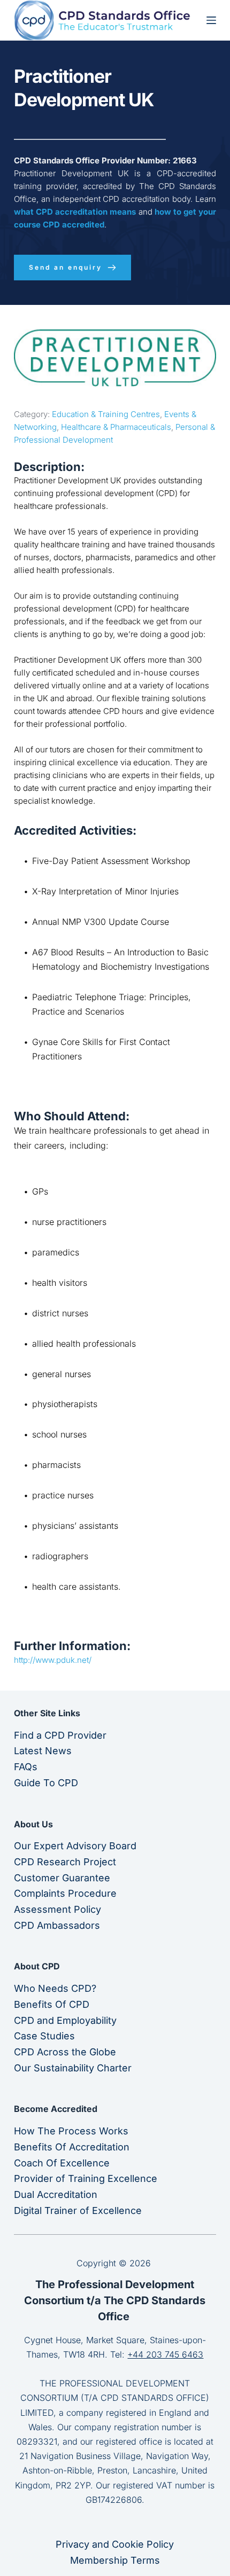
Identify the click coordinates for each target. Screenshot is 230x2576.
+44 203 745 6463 (165, 2354)
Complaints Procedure (65, 1893)
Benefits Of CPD (52, 2004)
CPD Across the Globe (65, 2052)
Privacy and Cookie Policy (115, 2544)
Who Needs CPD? (55, 1988)
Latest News (43, 1751)
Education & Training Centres (106, 414)
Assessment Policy (57, 1909)
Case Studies (44, 2036)
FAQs (26, 1767)
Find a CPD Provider (60, 1735)
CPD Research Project (65, 1862)
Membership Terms (115, 2560)
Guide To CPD (46, 1783)
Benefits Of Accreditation (72, 2147)
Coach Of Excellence (62, 2163)
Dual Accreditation (56, 2194)
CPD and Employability (65, 2020)
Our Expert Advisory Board (75, 1846)
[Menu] (211, 20)
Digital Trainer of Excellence (78, 2210)
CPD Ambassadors (57, 1925)
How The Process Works (71, 2131)
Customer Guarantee (62, 1878)
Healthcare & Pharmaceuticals (116, 427)
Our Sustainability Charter (73, 2068)
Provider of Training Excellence (86, 2178)
